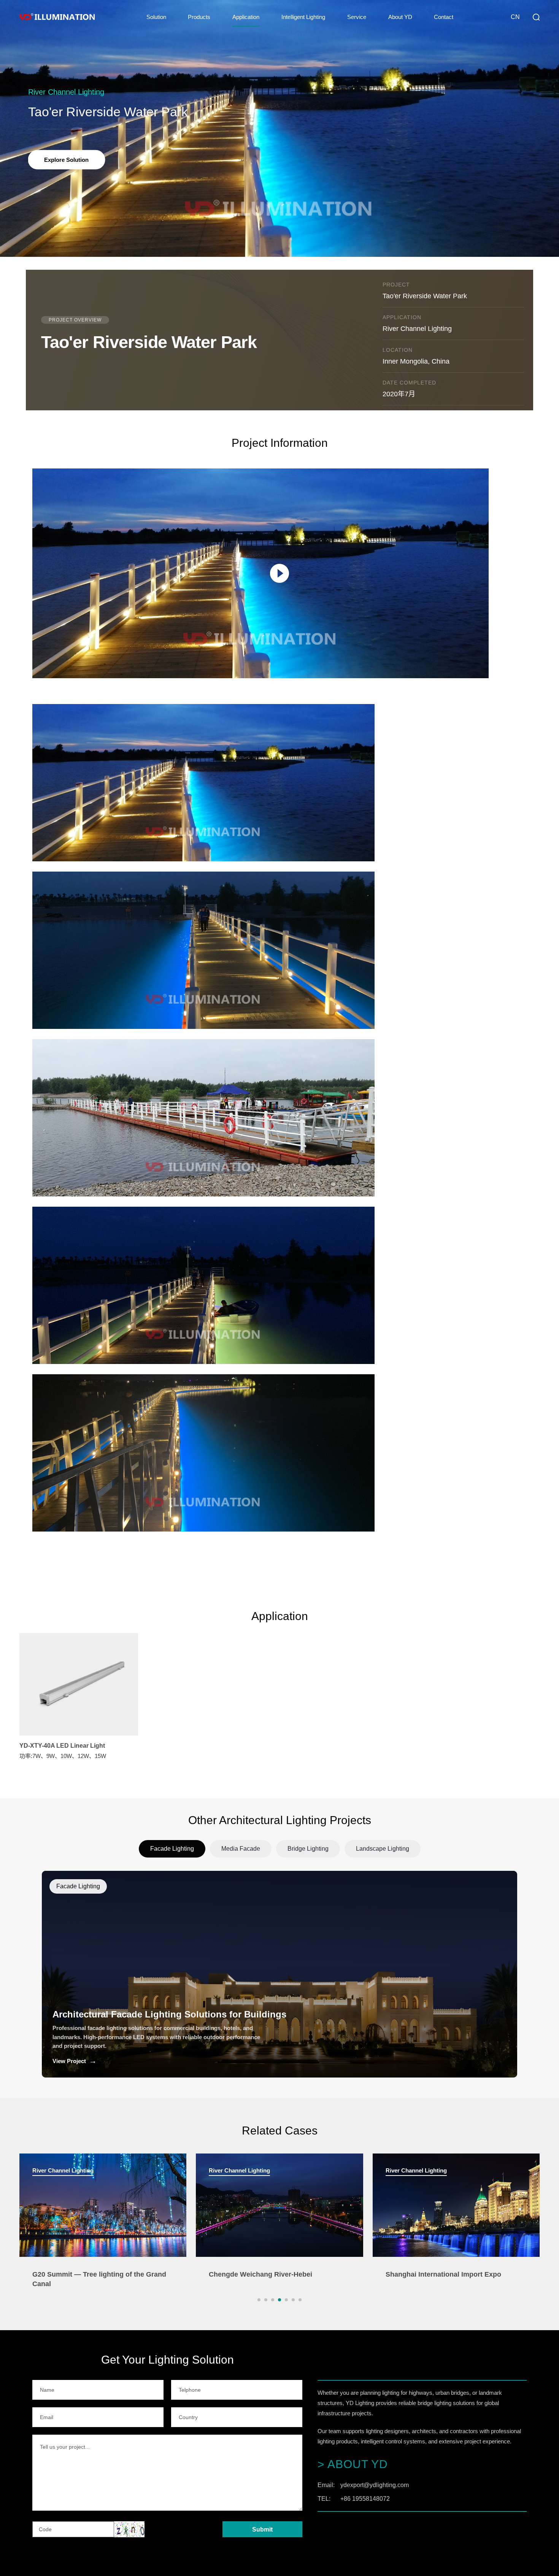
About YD (400, 17)
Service (357, 17)
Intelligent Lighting (303, 17)
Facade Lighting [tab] (172, 1849)
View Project (75, 2061)
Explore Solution (66, 160)
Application (246, 17)
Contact (444, 17)
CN (515, 17)
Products (199, 17)
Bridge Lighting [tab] (308, 1849)
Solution (156, 17)
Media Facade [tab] (241, 1849)
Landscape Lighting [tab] (383, 1849)
